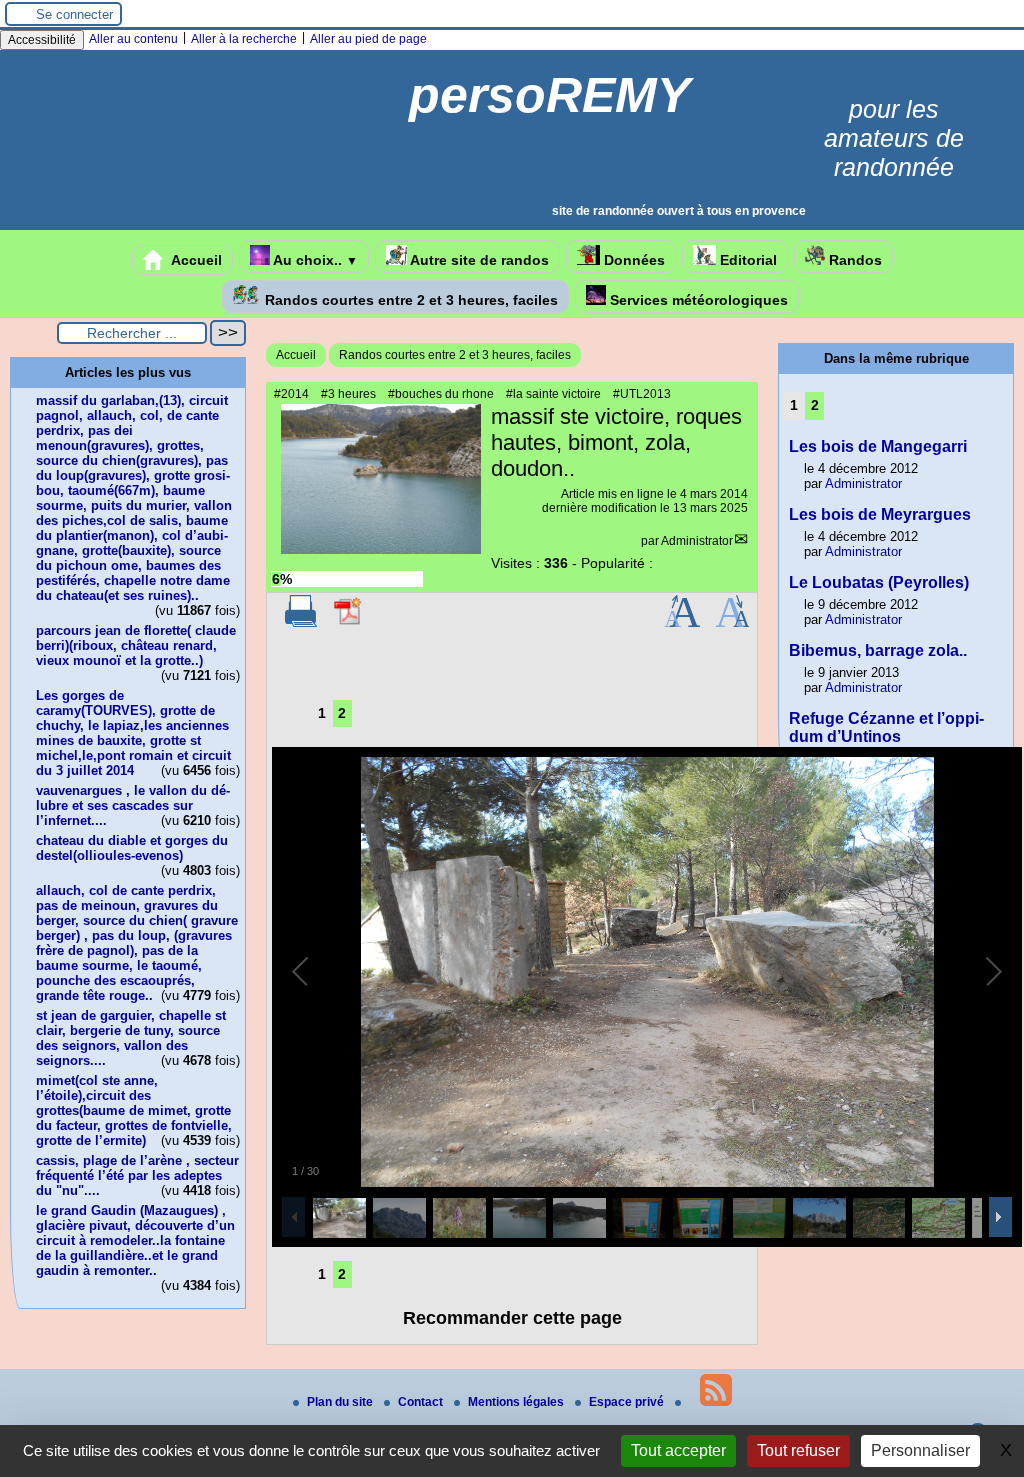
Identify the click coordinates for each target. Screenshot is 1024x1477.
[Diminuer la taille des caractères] (732, 623)
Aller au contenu (133, 39)
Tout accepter (678, 1450)
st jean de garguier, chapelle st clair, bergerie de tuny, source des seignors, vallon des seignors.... (131, 1038)
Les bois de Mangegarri (878, 446)
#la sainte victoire (553, 394)
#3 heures (348, 394)
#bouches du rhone (441, 394)
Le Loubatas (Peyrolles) (879, 582)
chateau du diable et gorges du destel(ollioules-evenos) (132, 848)
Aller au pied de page (368, 39)
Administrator (697, 541)
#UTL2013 (642, 394)
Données (632, 260)
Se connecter (74, 14)
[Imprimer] (301, 623)
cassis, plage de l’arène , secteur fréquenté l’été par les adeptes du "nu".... (137, 1175)
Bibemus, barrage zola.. (878, 650)
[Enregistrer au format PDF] (349, 623)
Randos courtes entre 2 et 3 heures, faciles (409, 300)
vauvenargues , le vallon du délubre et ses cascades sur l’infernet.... (133, 805)
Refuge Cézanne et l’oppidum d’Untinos (886, 727)
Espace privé (628, 1402)
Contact (422, 1402)
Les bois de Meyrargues (880, 514)
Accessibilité (42, 40)
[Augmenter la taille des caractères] (682, 623)
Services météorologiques (697, 300)
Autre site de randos (478, 260)
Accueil (195, 260)
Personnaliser (920, 1450)
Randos (853, 260)
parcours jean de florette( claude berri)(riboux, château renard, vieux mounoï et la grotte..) (136, 645)
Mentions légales (517, 1402)
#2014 (291, 394)
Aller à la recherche (244, 39)
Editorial (746, 260)
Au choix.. (314, 260)
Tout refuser (798, 1450)
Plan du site (341, 1402)
